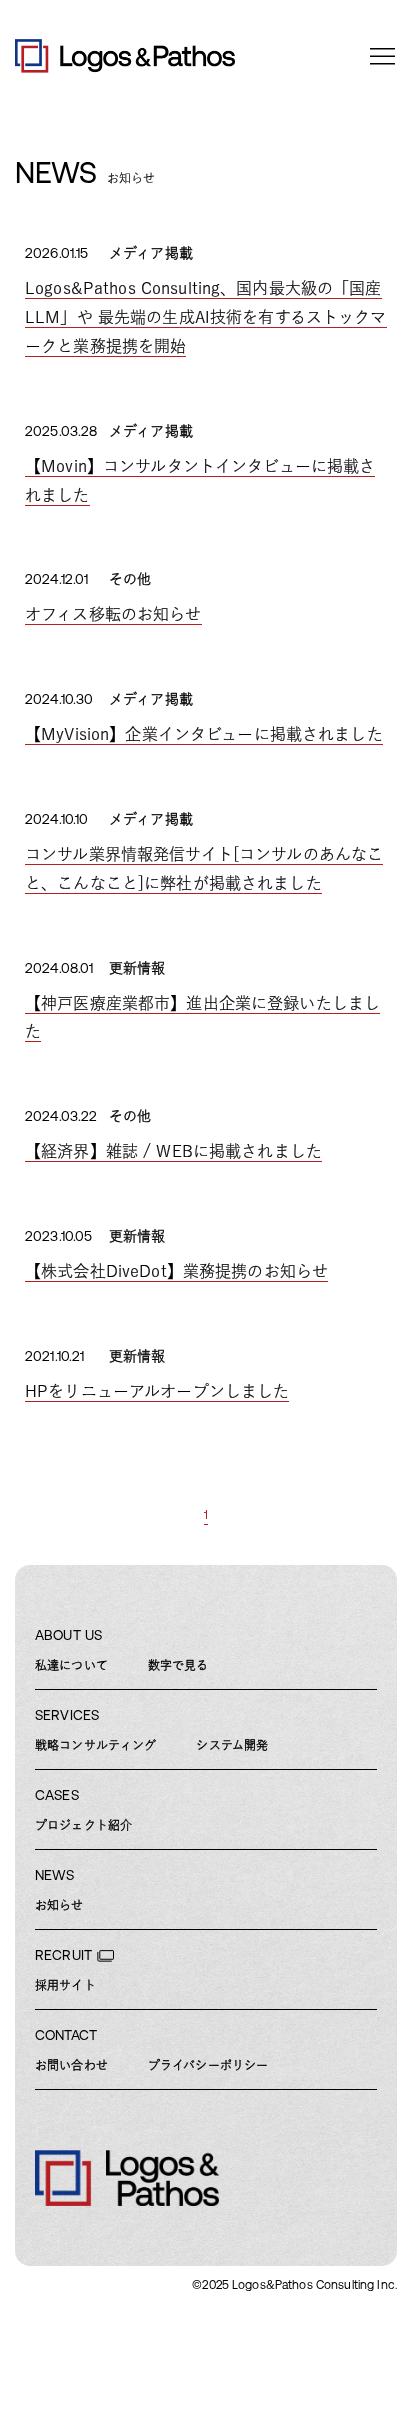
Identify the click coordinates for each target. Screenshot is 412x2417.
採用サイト (65, 1985)
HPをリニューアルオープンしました (157, 1391)
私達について (71, 1665)
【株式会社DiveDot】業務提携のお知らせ (176, 1271)
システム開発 (232, 1745)
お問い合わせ (71, 2065)
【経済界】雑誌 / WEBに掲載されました (173, 1151)
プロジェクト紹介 (83, 1825)
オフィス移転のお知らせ (113, 614)
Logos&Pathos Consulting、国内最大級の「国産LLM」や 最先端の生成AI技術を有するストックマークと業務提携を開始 (206, 317)
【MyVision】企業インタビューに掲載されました (204, 734)
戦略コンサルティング (95, 1745)
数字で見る (178, 1665)
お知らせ (59, 1905)
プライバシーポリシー (208, 2065)
